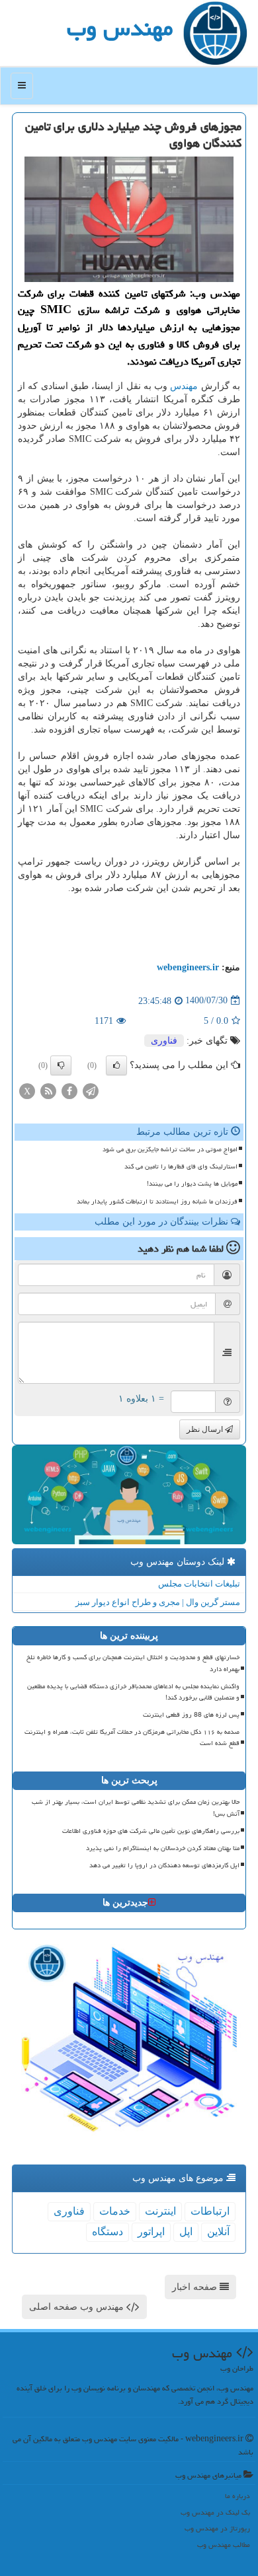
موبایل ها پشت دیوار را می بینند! (192, 1184)
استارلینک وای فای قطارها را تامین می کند (181, 1166)
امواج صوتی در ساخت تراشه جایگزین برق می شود (170, 1149)
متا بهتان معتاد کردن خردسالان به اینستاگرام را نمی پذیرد (163, 1848)
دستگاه (107, 2232)
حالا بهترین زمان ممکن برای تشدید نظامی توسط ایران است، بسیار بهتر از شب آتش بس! (136, 1807)
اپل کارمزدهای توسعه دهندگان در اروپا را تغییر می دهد (164, 1865)
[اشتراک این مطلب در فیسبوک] (69, 1090)
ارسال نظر (206, 1429)
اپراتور (151, 2232)
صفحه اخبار (196, 2287)
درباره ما (237, 2496)
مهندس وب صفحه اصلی (78, 2307)
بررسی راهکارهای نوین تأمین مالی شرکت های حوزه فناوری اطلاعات (151, 1831)
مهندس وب (120, 28)
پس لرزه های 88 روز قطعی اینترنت (191, 1715)
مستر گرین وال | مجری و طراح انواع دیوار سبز (158, 1602)
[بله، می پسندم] (116, 1065)
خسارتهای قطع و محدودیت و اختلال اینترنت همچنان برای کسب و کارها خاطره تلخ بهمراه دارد (133, 1663)
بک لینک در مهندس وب (215, 2512)
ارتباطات (210, 2211)
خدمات (115, 2211)
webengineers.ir (188, 967)
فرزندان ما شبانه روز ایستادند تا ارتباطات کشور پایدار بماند (157, 1201)
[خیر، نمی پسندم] (61, 1065)
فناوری (164, 1041)
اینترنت (160, 2211)
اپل (186, 2232)
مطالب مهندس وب (224, 2545)
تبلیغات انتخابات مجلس (199, 1584)
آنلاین (218, 2232)
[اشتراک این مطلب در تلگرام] (91, 1090)
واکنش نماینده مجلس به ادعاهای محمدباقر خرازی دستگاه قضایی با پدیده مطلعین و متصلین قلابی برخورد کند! (133, 1692)
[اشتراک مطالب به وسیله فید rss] (48, 1090)
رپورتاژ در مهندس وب (217, 2528)
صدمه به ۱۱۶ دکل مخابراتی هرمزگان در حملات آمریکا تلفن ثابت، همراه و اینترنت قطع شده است (132, 1737)
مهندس (184, 386)
